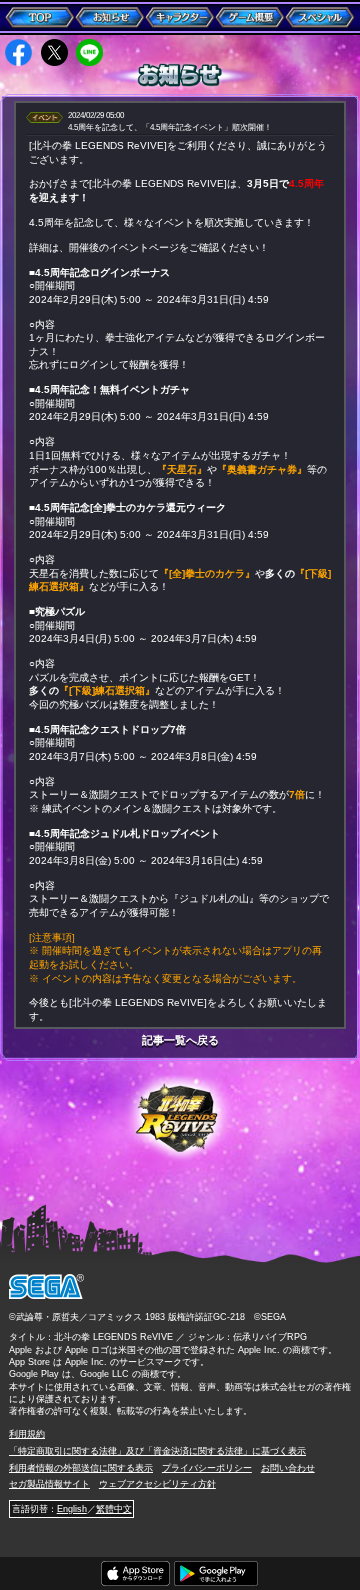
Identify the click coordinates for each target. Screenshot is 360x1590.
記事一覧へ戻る (180, 1040)
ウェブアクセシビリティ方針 (157, 1484)
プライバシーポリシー (207, 1468)
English (72, 1509)
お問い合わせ (288, 1468)
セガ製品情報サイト (49, 1484)
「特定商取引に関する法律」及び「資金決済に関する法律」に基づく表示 (157, 1451)
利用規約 (27, 1434)
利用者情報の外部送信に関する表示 (81, 1468)
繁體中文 (114, 1509)
